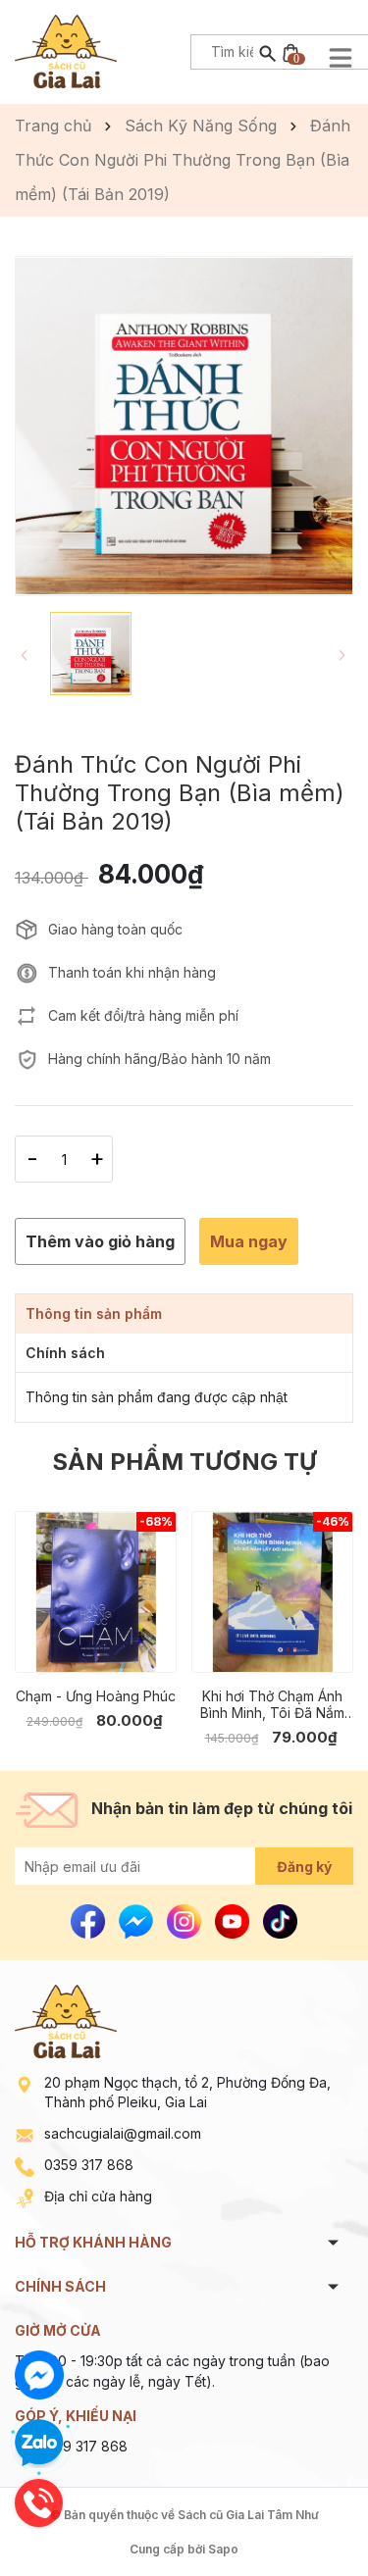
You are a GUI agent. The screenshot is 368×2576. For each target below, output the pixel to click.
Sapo (223, 2549)
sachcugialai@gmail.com (123, 2133)
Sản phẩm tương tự (184, 1462)
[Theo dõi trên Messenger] (138, 1920)
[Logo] (66, 50)
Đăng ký (304, 1867)
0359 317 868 (89, 2165)
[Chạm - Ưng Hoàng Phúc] (96, 1592)
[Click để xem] (184, 426)
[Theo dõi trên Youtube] (234, 1920)
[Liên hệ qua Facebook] (39, 2375)
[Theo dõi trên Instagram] (186, 1920)
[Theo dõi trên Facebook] (90, 1920)
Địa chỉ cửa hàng (98, 2196)
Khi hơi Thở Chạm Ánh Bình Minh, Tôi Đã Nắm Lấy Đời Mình (272, 1704)
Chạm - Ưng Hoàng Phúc (96, 1696)
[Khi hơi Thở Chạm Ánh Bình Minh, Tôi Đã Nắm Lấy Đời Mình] (272, 1592)
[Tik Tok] (280, 1920)
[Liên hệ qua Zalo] (39, 2444)
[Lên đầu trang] (307, 2515)
